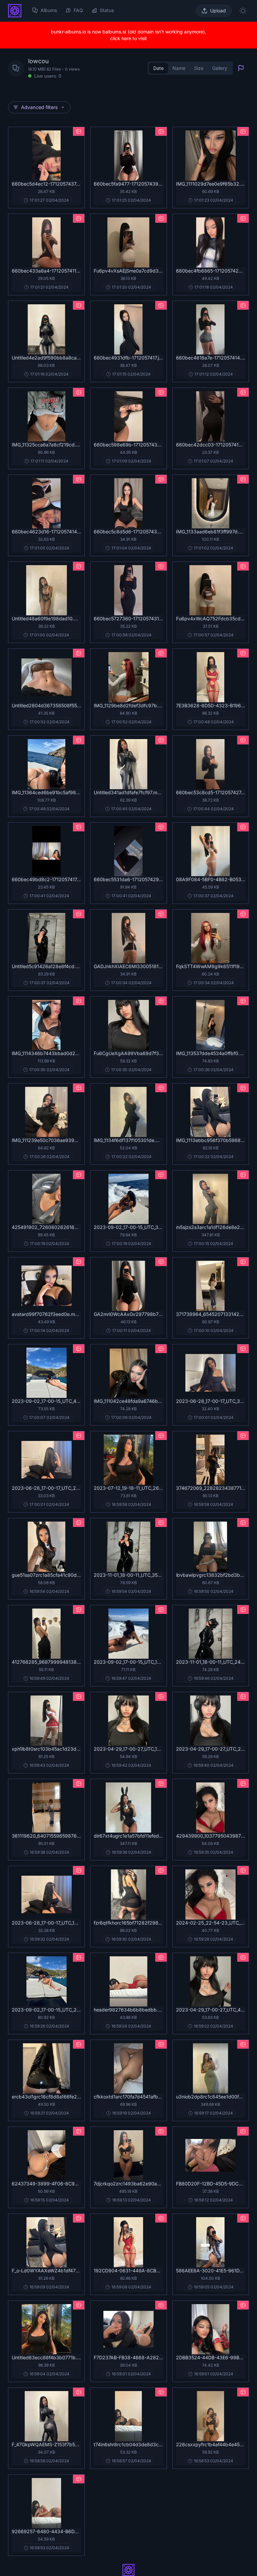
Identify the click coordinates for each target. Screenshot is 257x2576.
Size (199, 68)
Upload (218, 11)
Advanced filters (39, 107)
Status (107, 10)
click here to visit (128, 38)
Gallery (220, 68)
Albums (49, 10)
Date (158, 68)
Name (179, 68)
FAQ (78, 10)
